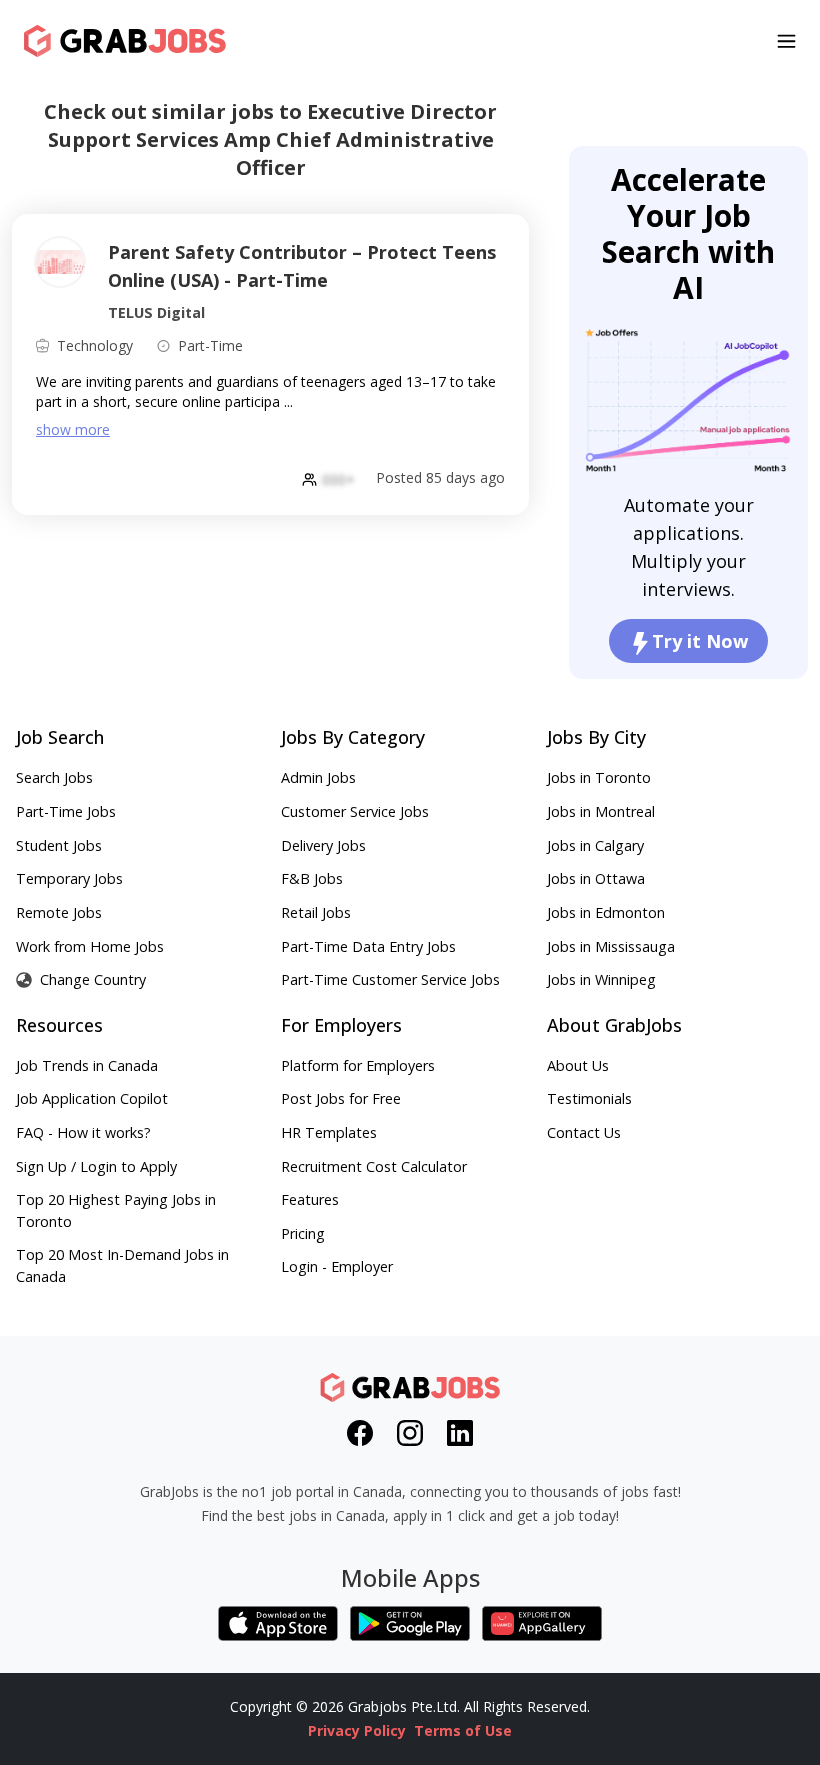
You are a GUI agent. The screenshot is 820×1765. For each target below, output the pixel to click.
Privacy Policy (357, 1730)
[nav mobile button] (786, 41)
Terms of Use (463, 1730)
